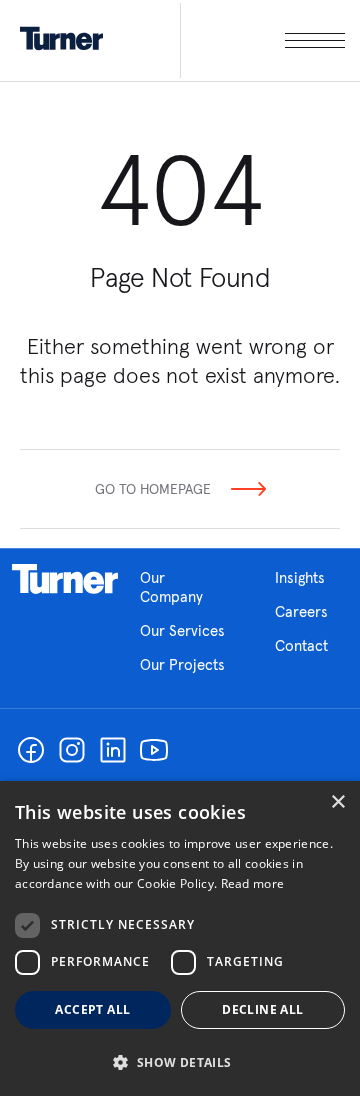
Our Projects (182, 664)
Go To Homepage (153, 489)
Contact (301, 645)
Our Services (182, 630)
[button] (180, 1061)
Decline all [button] (262, 1009)
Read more (253, 883)
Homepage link (65, 579)
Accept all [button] (92, 1009)
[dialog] (180, 938)
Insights (300, 577)
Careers (301, 611)
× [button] (337, 802)
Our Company (171, 587)
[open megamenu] (262, 40)
